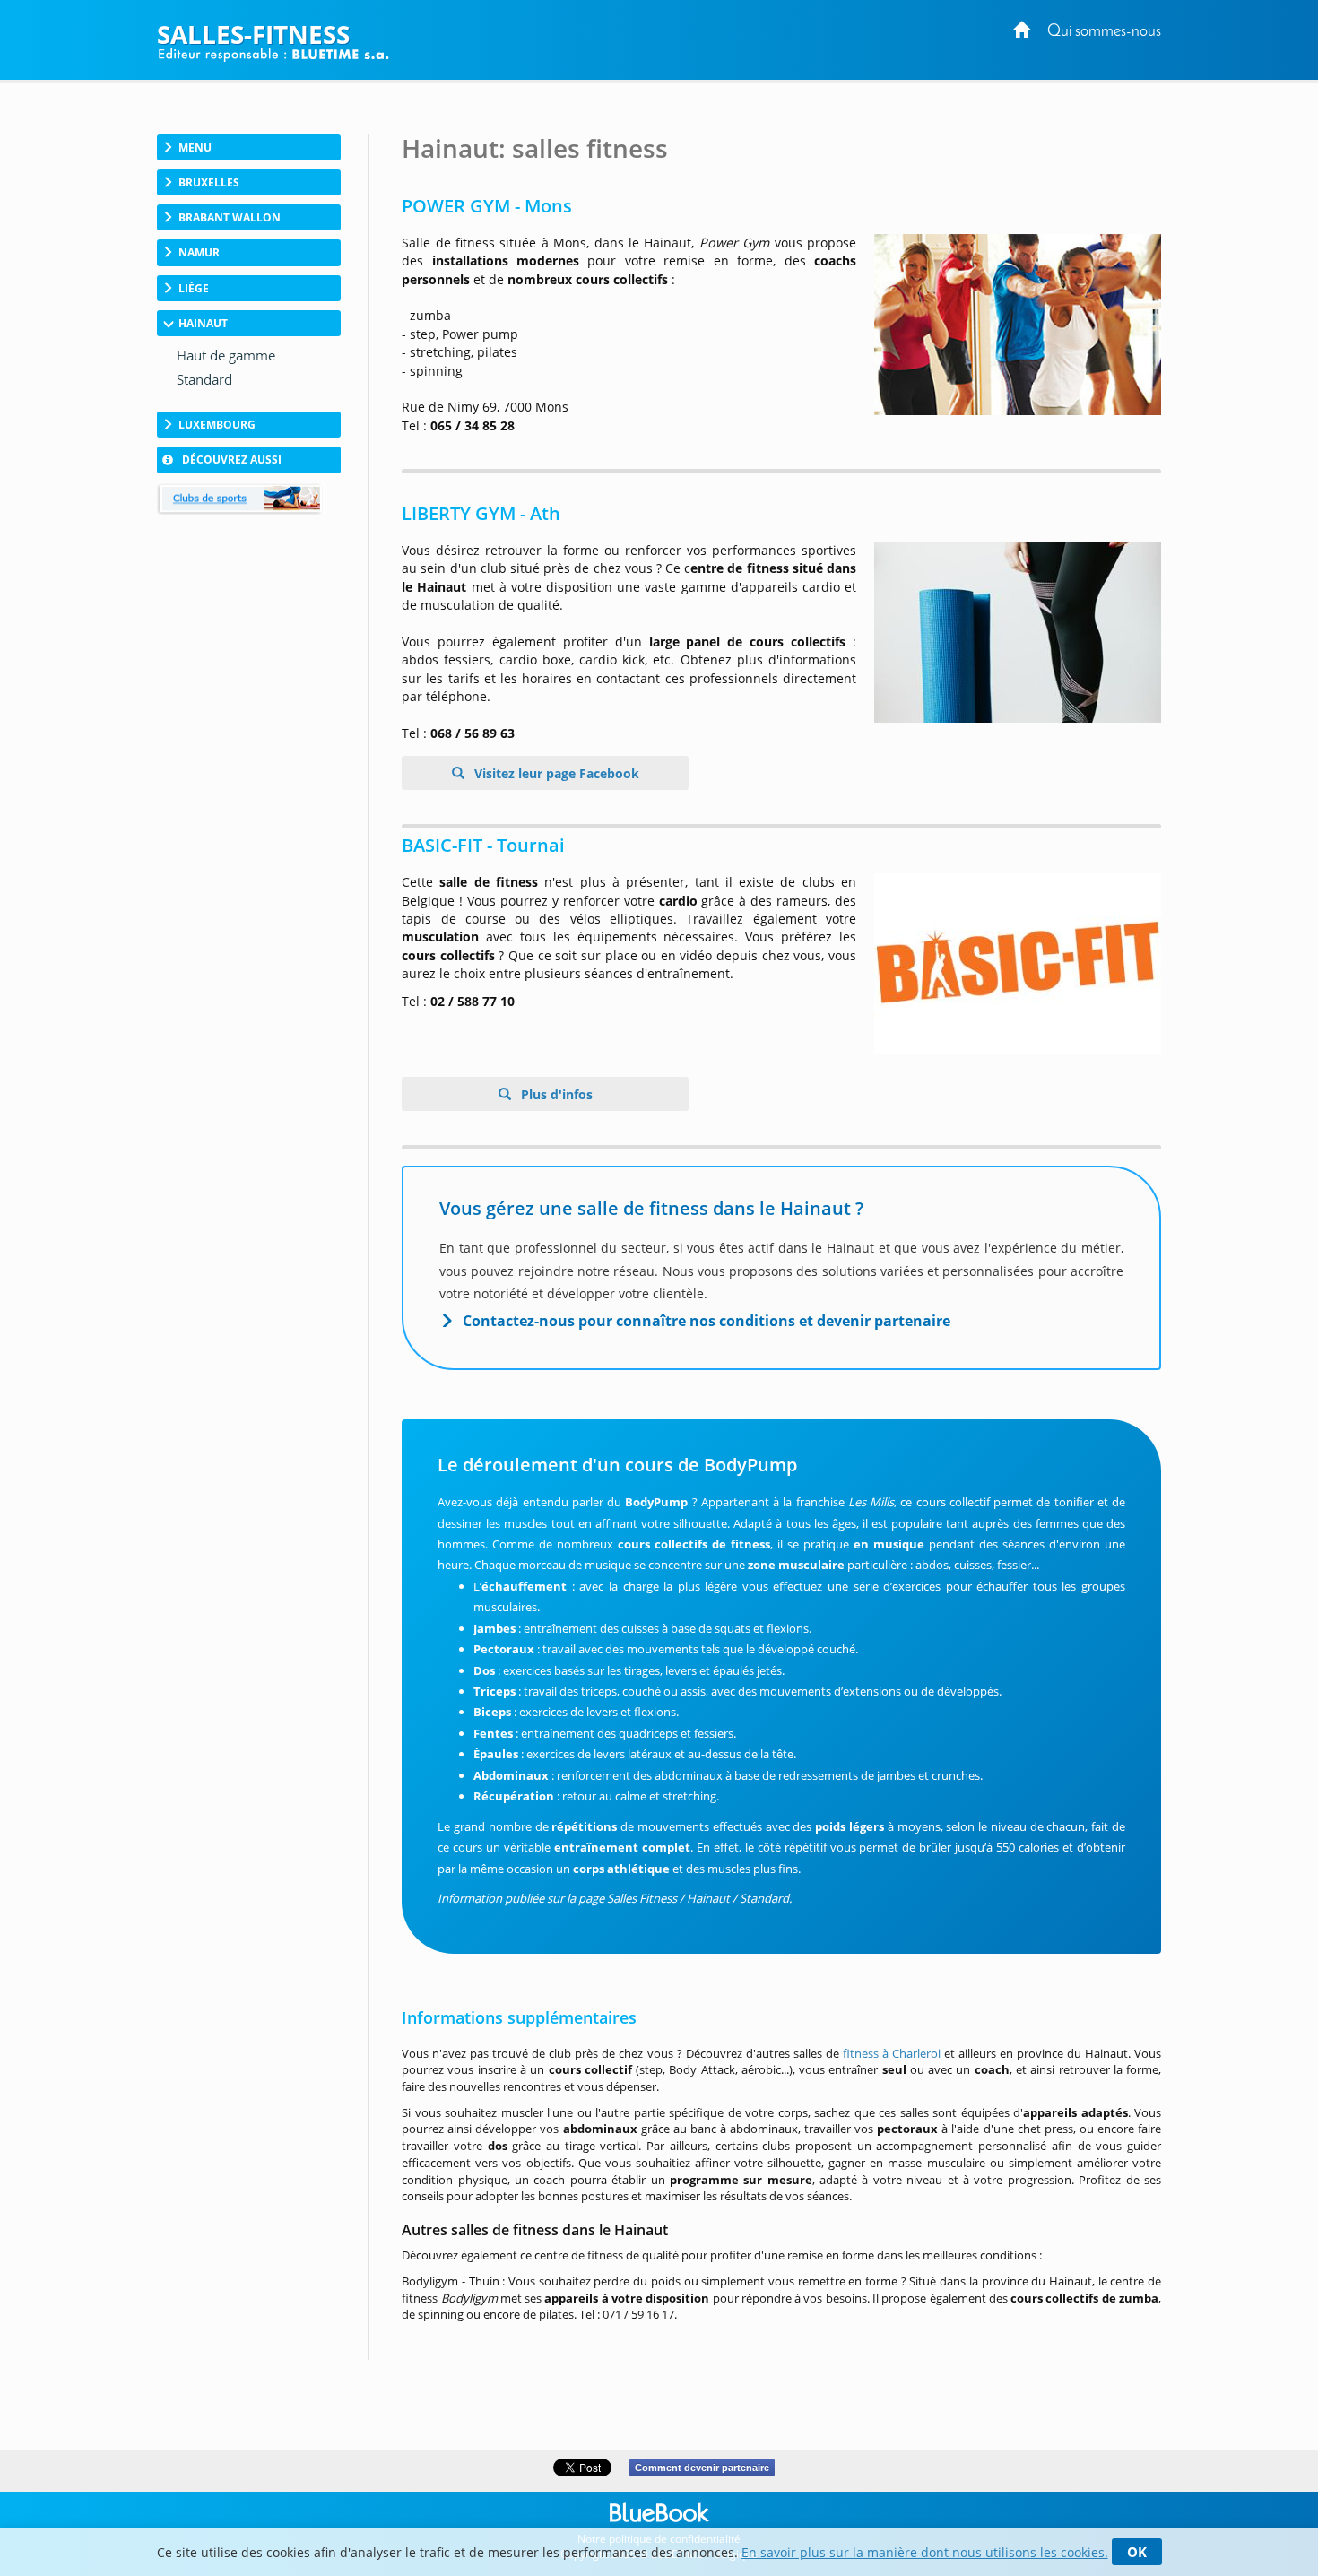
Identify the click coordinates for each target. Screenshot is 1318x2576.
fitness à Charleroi (892, 2053)
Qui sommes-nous (1104, 32)
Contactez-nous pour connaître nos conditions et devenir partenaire (707, 1321)
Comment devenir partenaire (702, 2468)
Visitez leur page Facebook (555, 773)
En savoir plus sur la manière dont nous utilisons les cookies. (925, 2552)
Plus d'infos (555, 1094)
